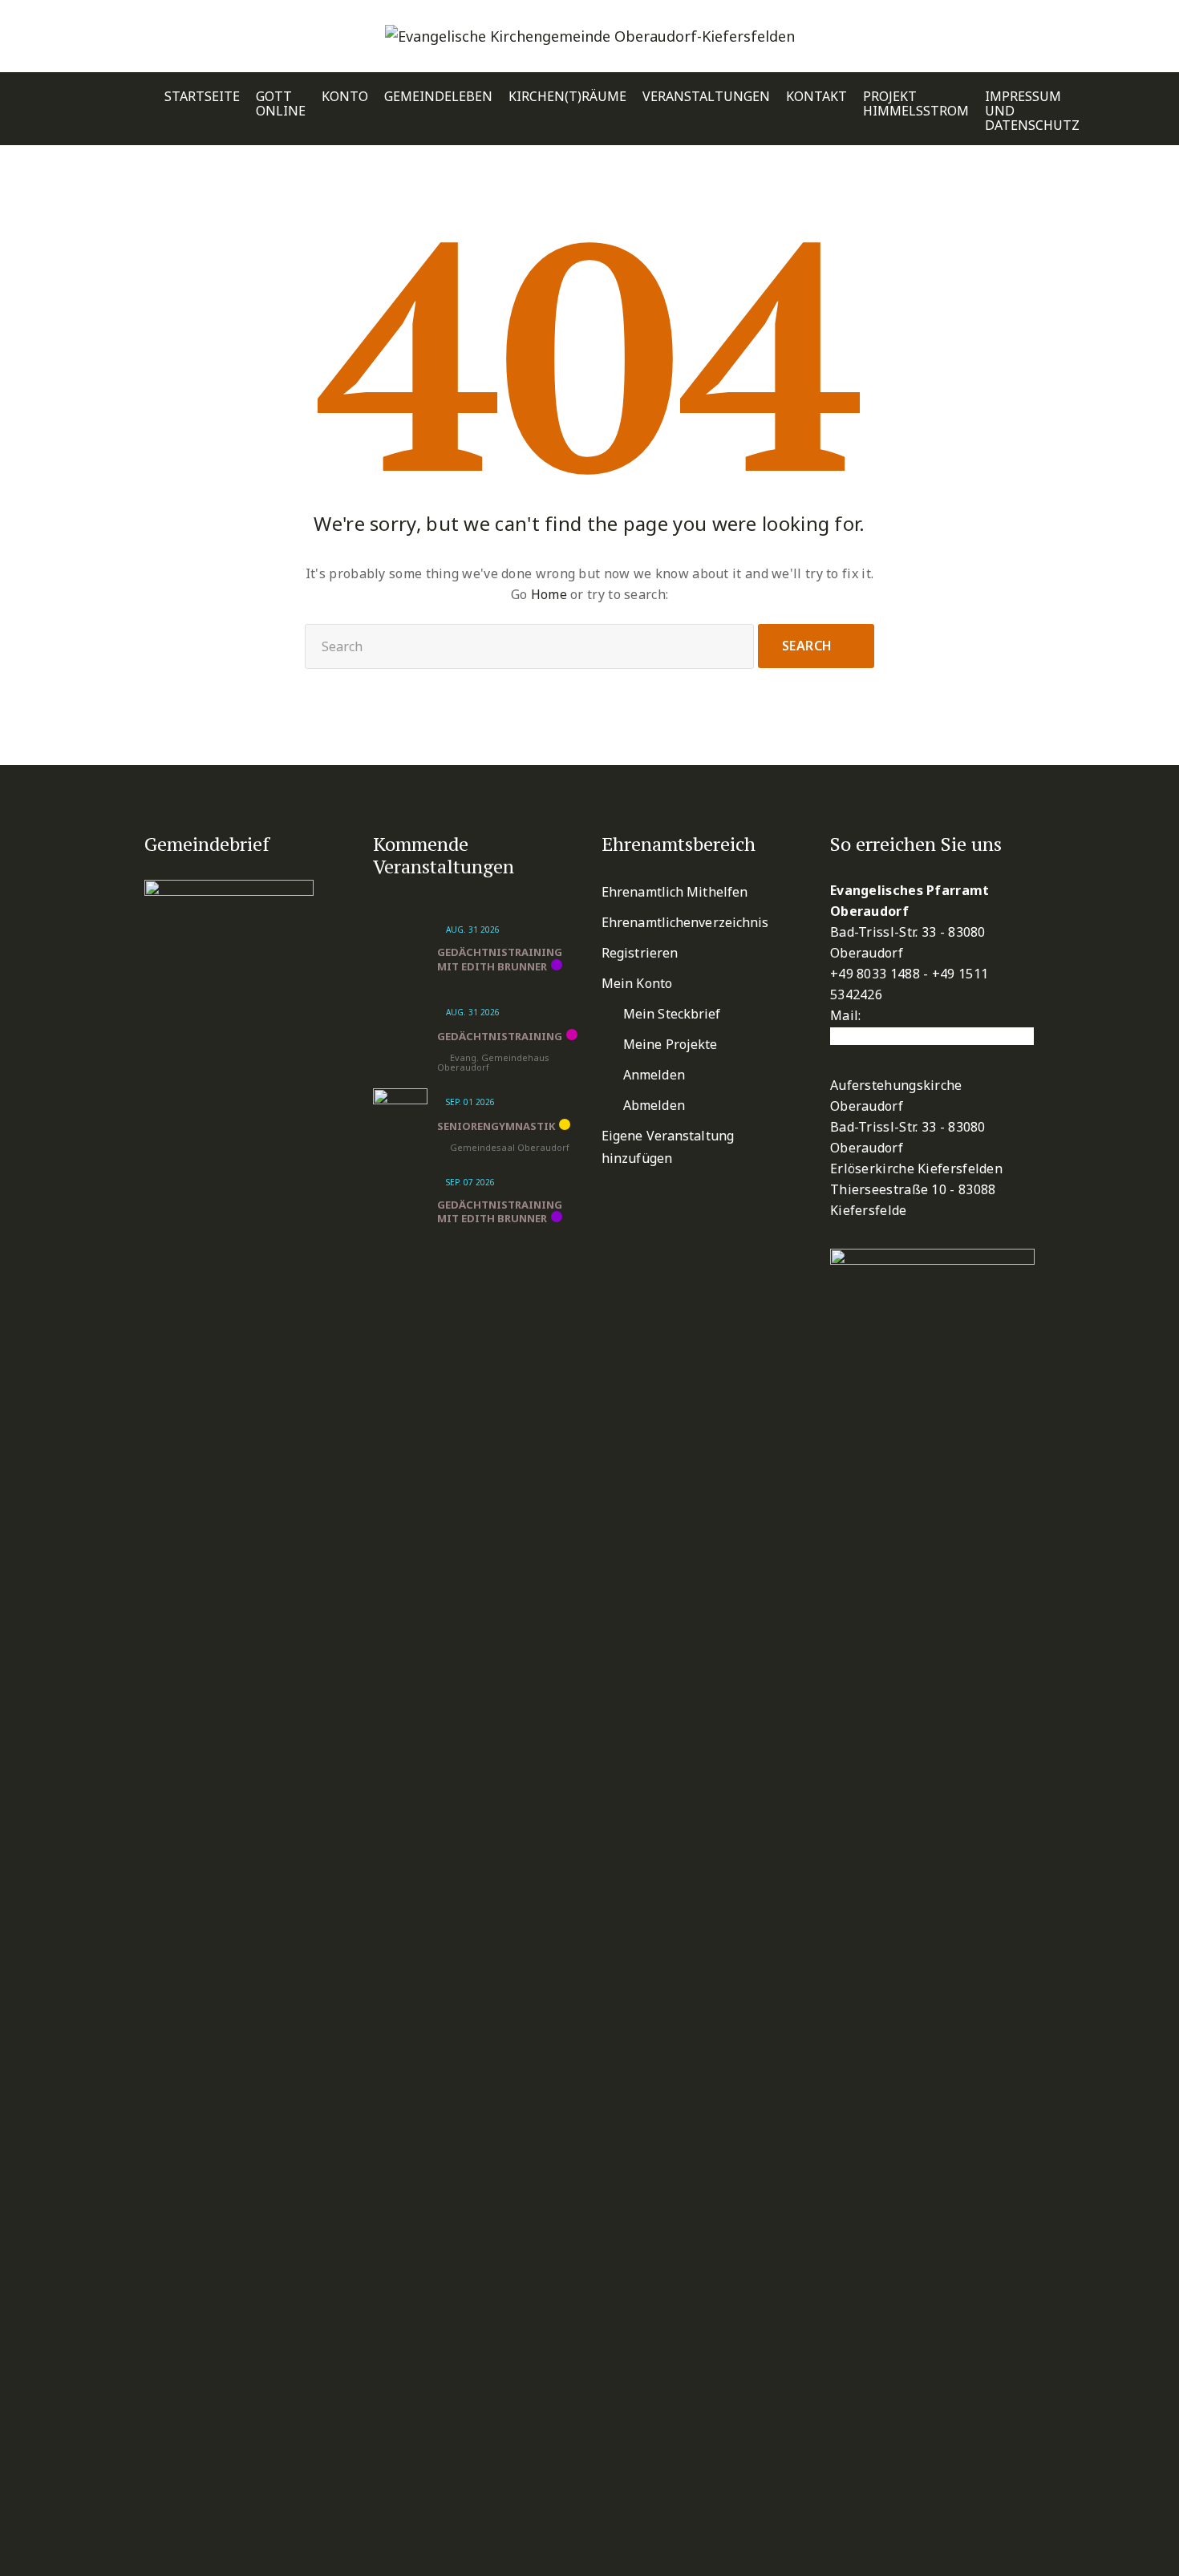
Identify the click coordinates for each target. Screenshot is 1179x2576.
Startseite (202, 97)
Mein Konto (637, 983)
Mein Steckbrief (672, 1014)
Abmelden (654, 1105)
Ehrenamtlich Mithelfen (675, 892)
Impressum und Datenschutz (1032, 111)
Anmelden (654, 1075)
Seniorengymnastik (496, 1126)
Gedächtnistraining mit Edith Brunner (500, 959)
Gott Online (281, 104)
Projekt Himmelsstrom (916, 104)
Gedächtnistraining (500, 1036)
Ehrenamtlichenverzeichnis (685, 922)
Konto (345, 97)
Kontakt (816, 97)
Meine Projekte (670, 1044)
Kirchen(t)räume (567, 97)
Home (549, 594)
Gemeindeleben (438, 97)
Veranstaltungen (706, 97)
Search (807, 646)
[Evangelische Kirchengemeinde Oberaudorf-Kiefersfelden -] (590, 36)
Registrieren (640, 953)
